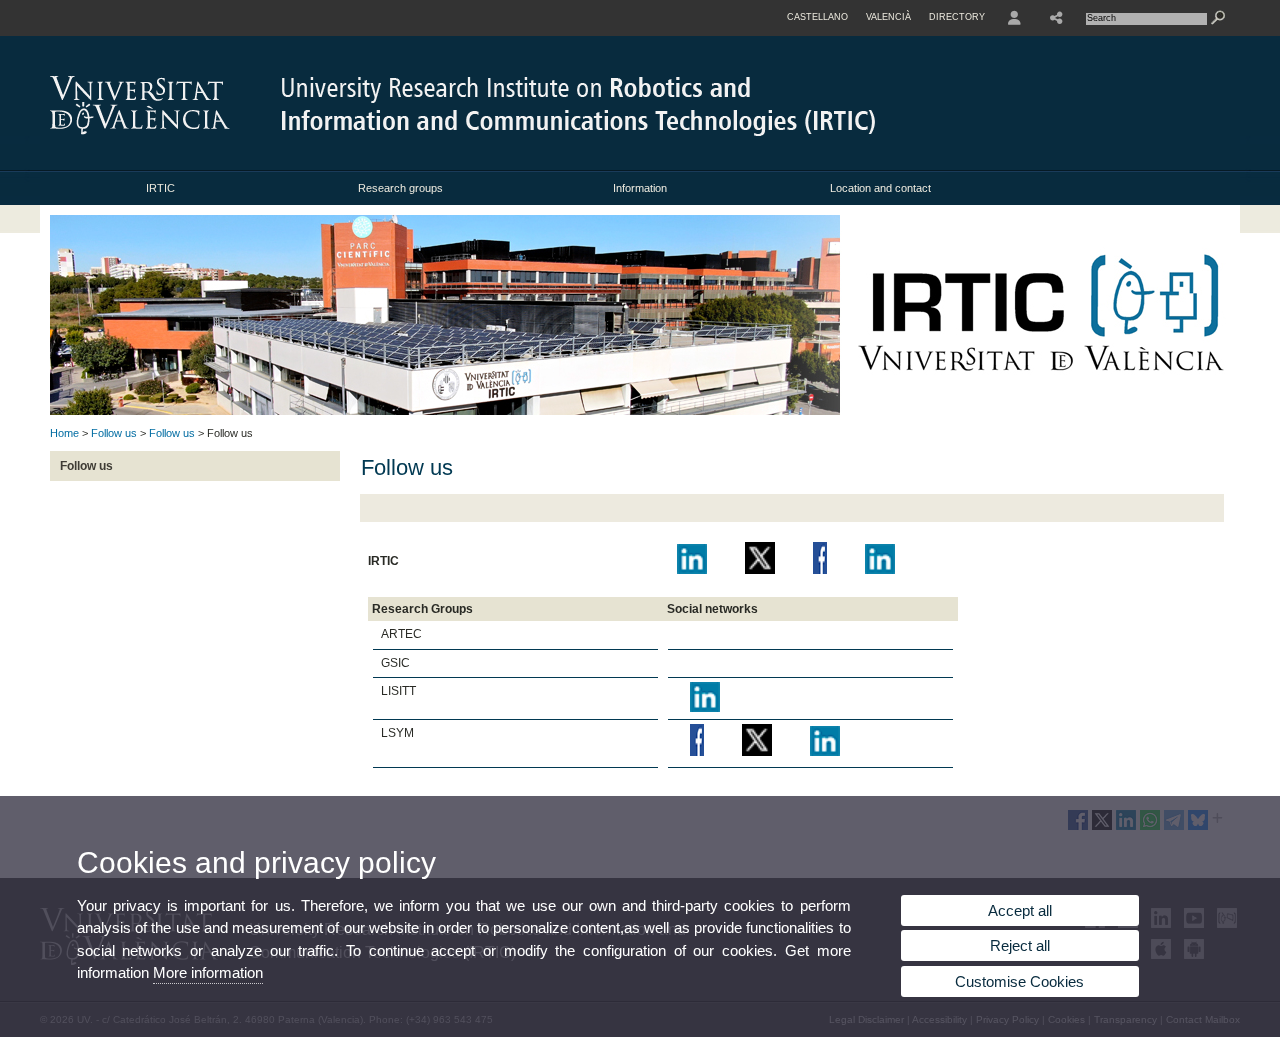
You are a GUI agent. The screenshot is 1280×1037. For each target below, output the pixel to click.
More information (208, 972)
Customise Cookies (1019, 981)
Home (64, 433)
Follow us (114, 433)
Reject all (1020, 945)
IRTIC (160, 188)
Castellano (817, 17)
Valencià (888, 17)
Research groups (400, 188)
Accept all (1020, 910)
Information (640, 188)
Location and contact (880, 188)
